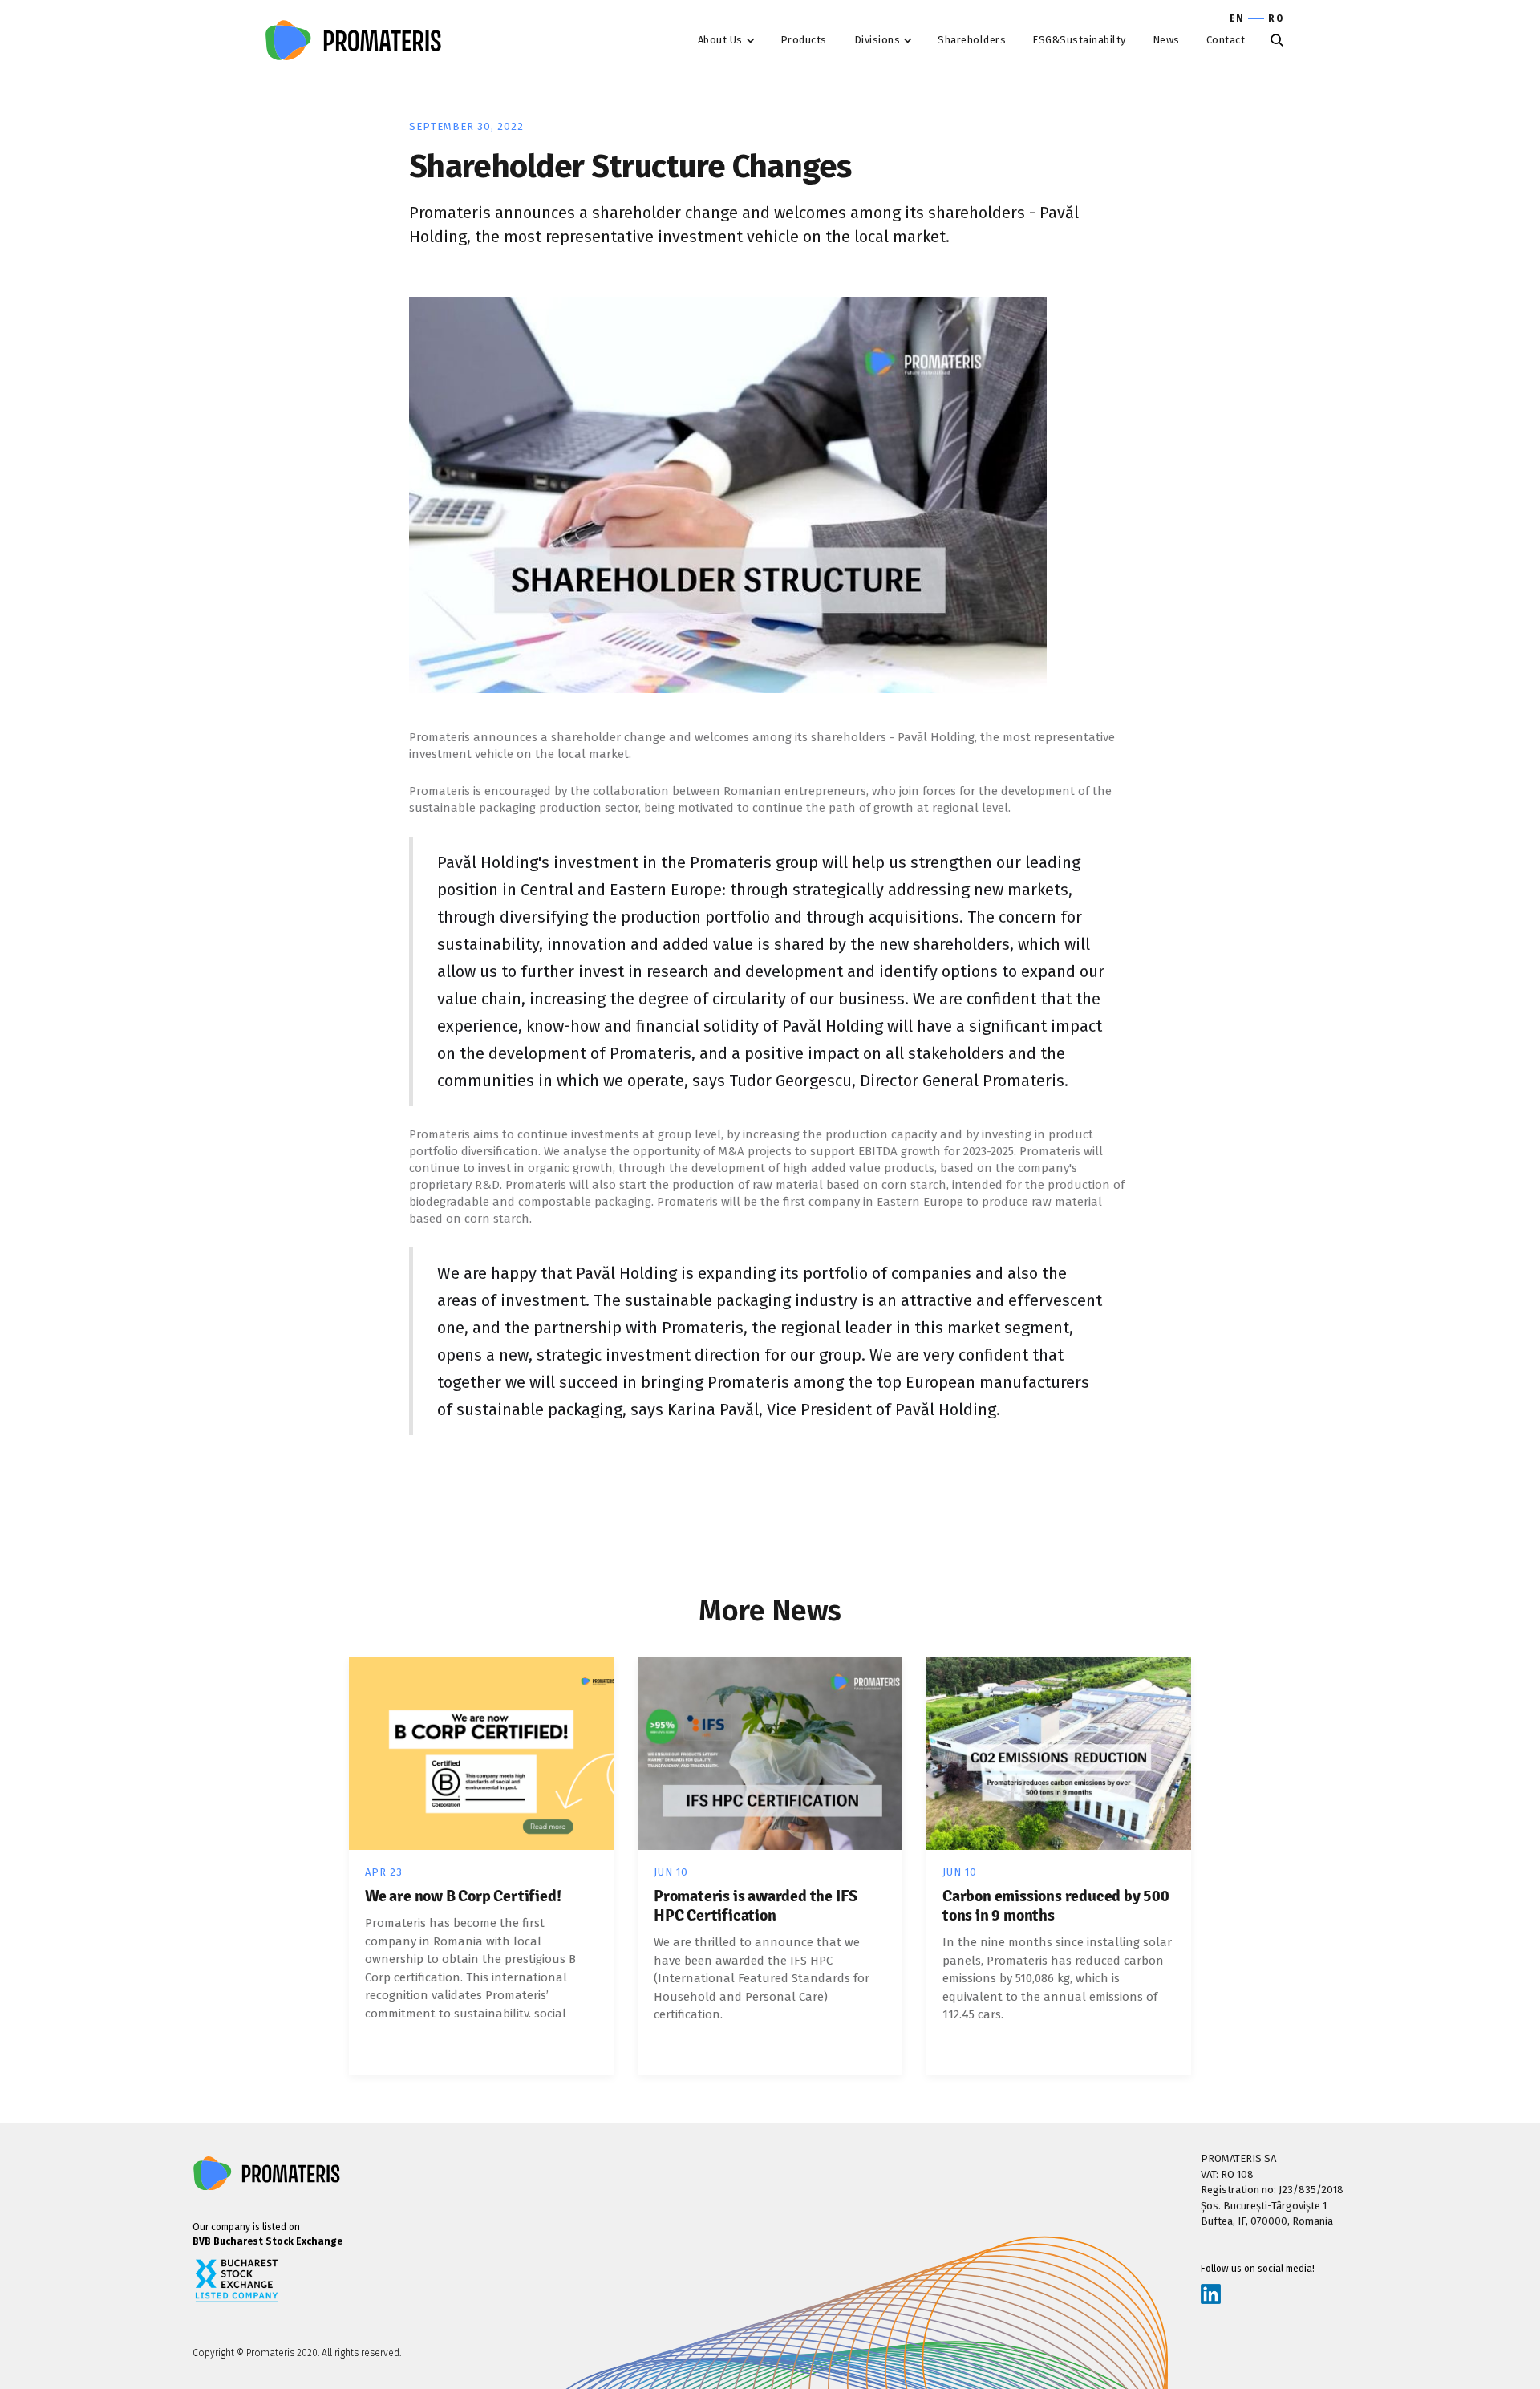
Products (804, 40)
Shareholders (972, 40)
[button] (730, 40)
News (1166, 40)
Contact (1226, 40)
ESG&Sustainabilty (1079, 40)
